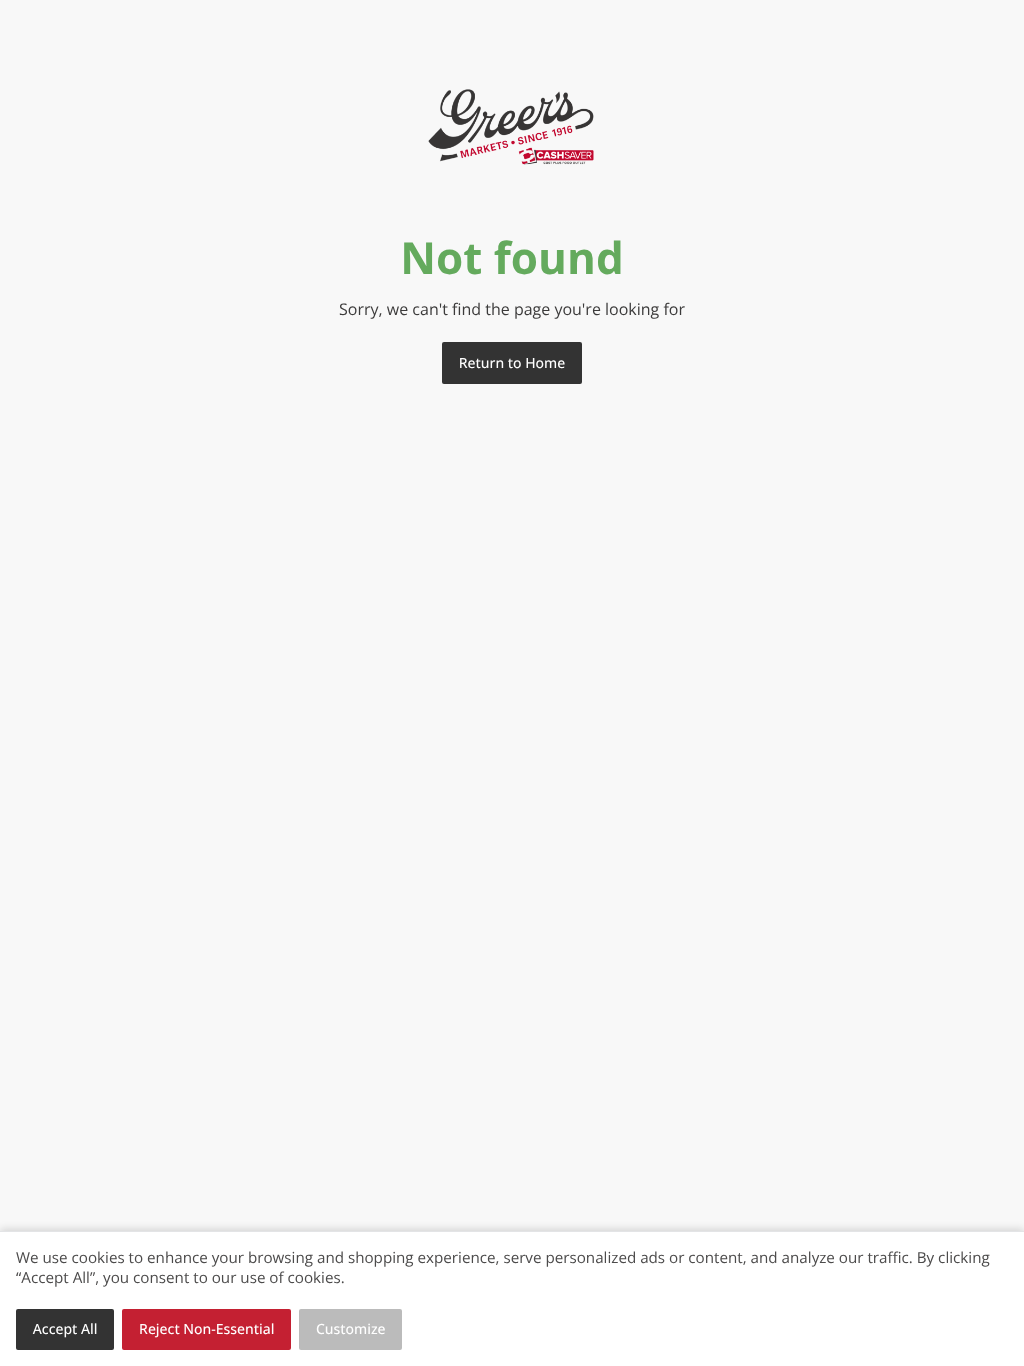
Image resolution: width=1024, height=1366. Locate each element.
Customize (351, 1329)
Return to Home (512, 363)
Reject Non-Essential (206, 1329)
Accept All (65, 1329)
